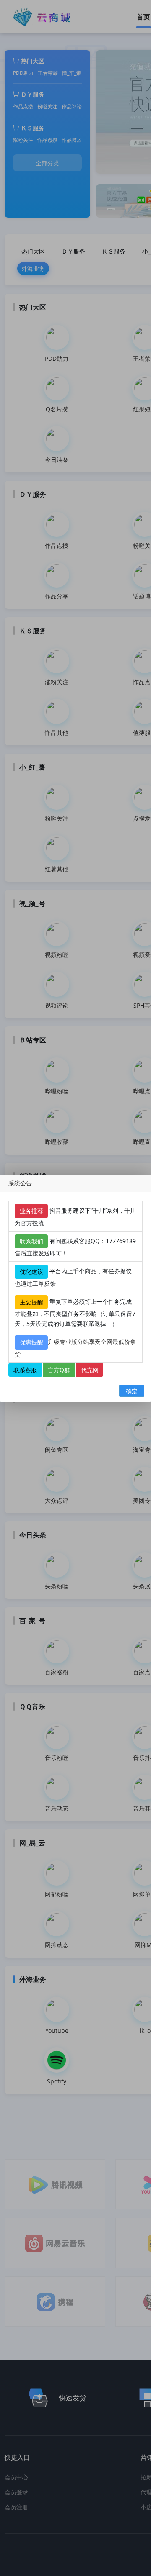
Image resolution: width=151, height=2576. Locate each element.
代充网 (90, 1369)
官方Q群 (59, 1369)
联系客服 (25, 1369)
